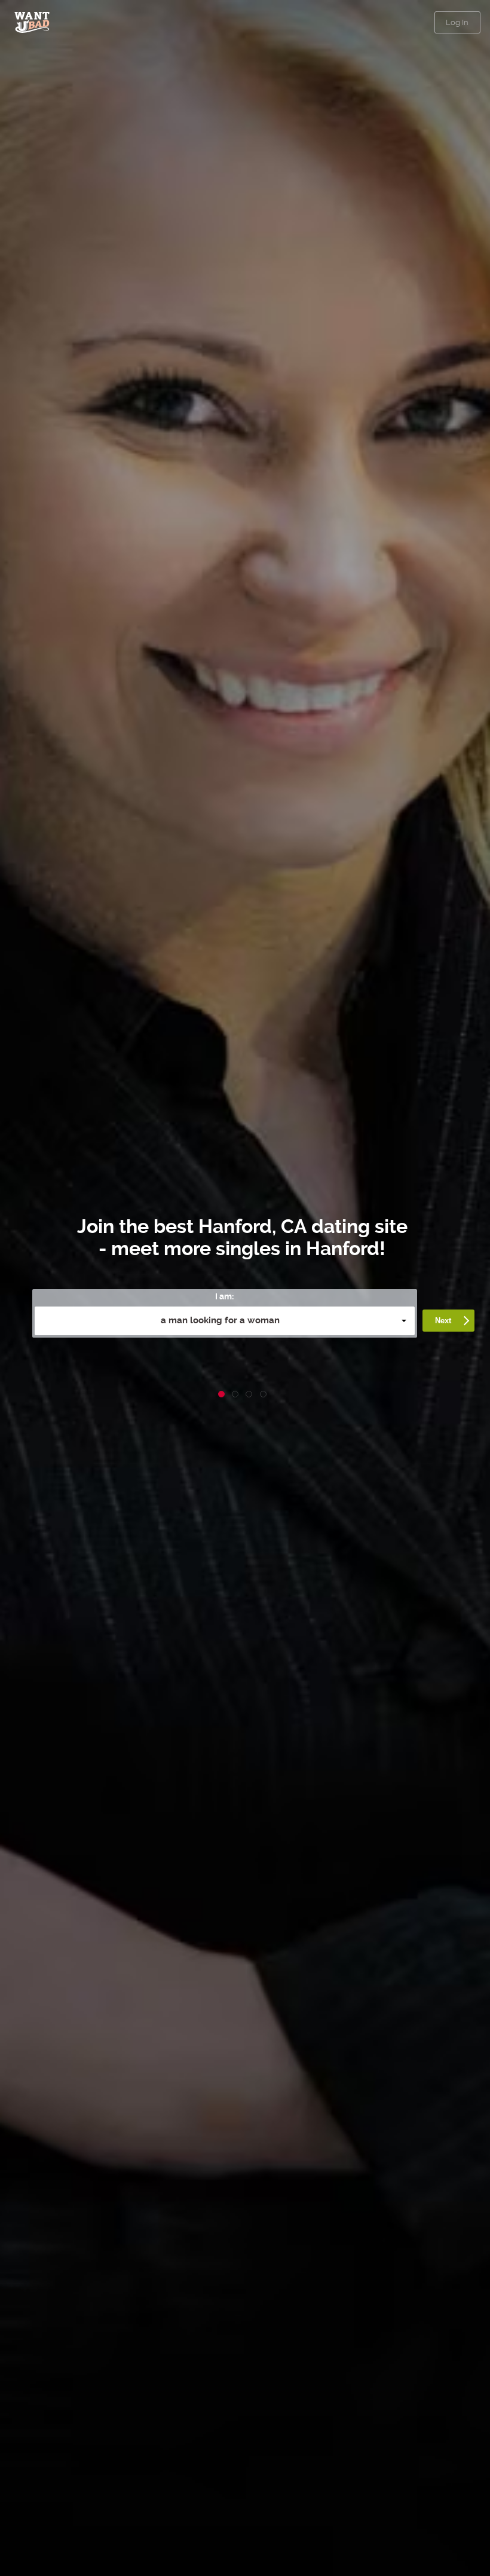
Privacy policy (321, 1366)
